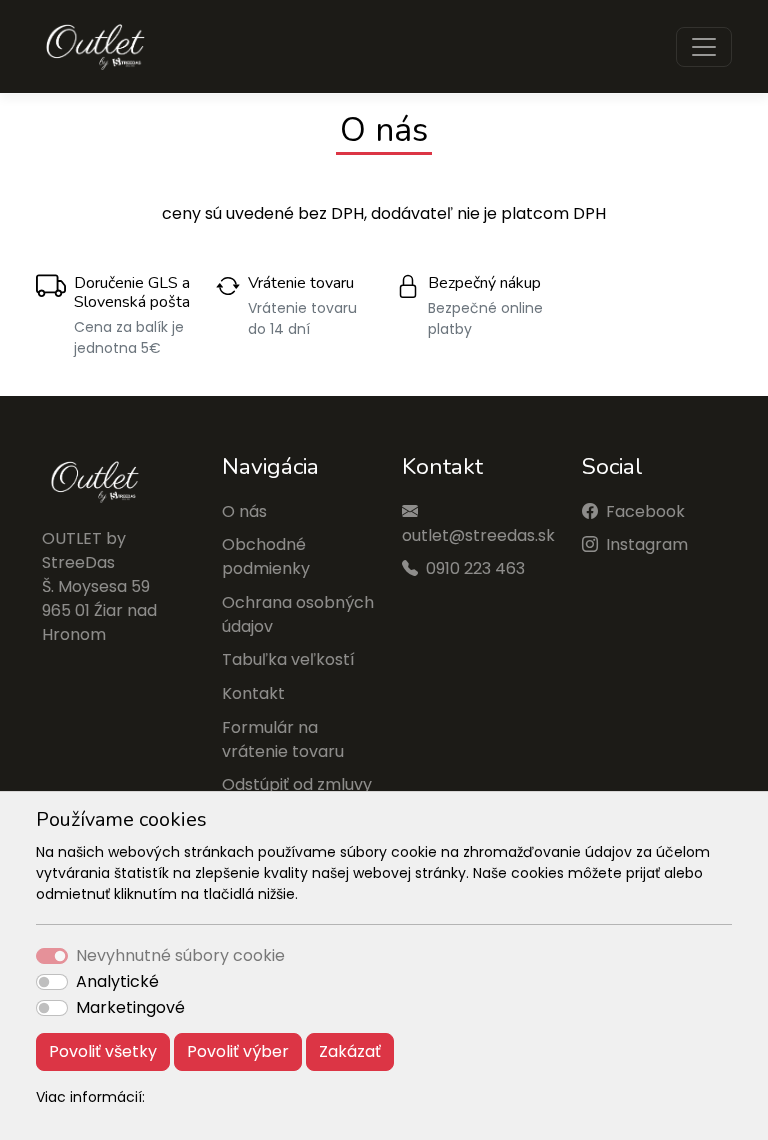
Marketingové (130, 1007)
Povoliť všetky (103, 1051)
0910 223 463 (475, 568)
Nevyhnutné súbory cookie (180, 955)
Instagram (647, 544)
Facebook (645, 511)
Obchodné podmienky (266, 556)
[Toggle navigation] (704, 47)
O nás (244, 511)
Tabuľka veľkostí (288, 659)
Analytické (117, 981)
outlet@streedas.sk (478, 535)
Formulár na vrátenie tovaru (283, 739)
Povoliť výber (238, 1051)
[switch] (52, 982)
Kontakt (253, 693)
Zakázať (350, 1051)
